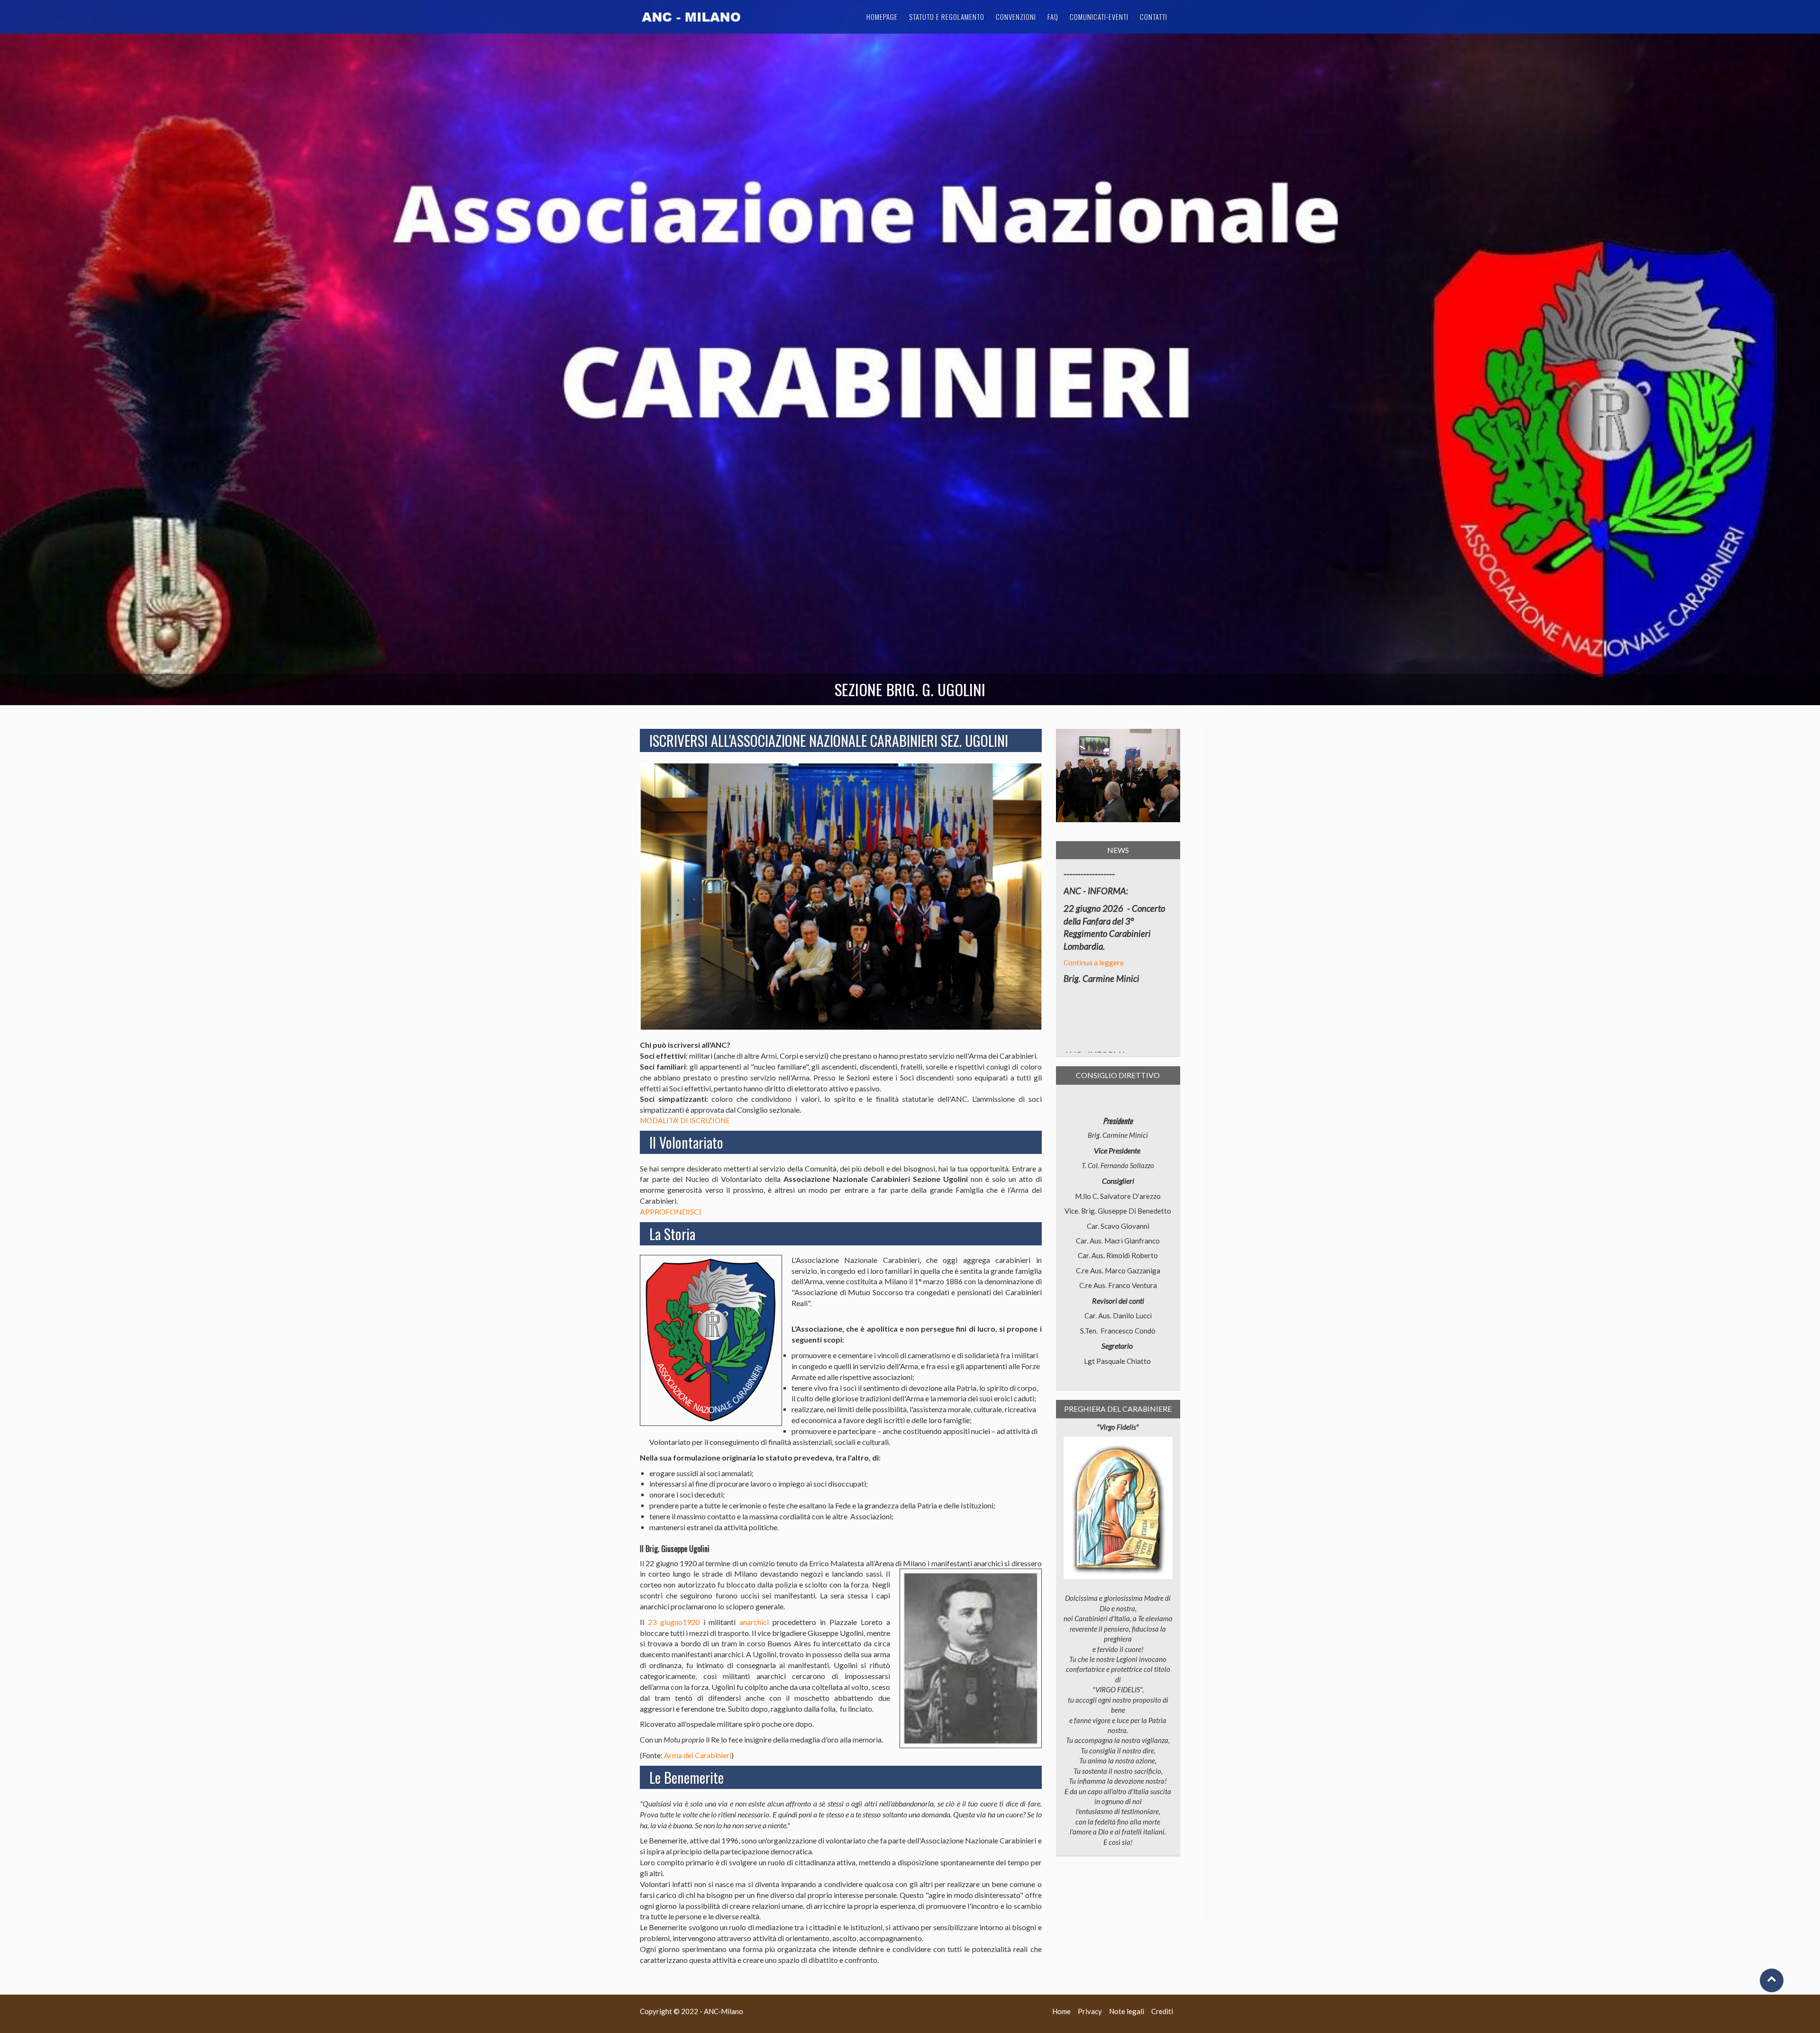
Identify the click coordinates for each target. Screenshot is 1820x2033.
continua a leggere (1093, 991)
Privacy (1090, 2011)
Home (1061, 2011)
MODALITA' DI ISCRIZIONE (685, 1120)
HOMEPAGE (882, 17)
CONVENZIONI (1016, 17)
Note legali (1127, 2011)
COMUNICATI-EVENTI (1099, 17)
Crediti (1162, 2011)
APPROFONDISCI (671, 1212)
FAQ (1053, 17)
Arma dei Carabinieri (698, 1755)
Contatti (1154, 17)
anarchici (754, 1622)
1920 (691, 1622)
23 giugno (665, 1622)
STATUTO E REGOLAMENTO (947, 17)
